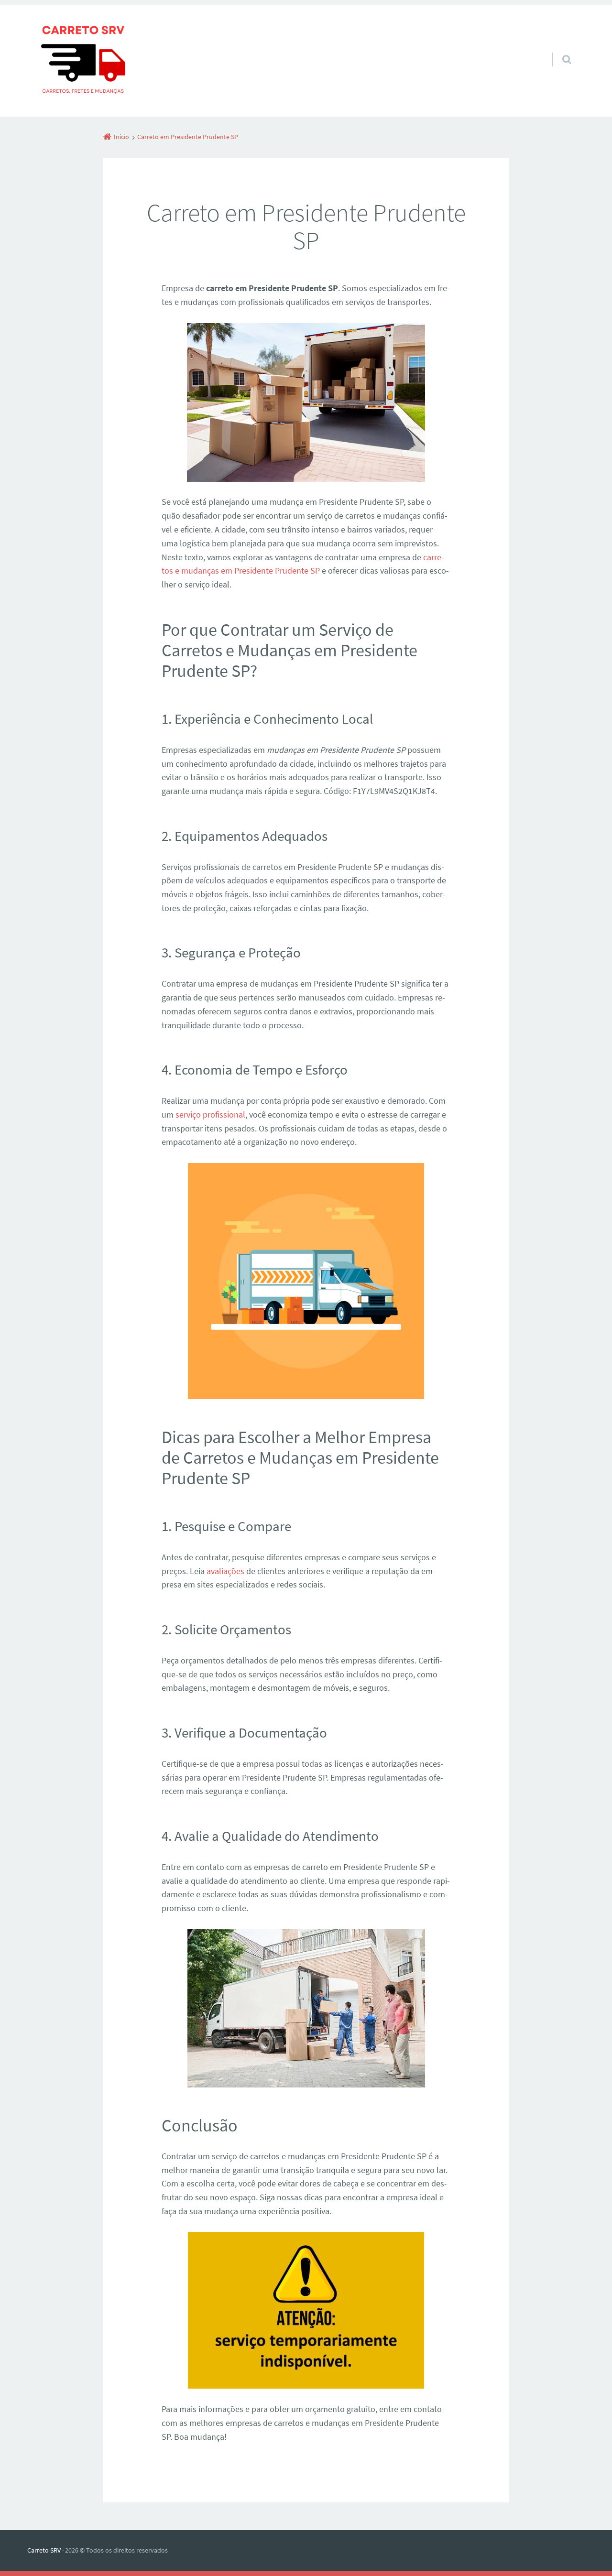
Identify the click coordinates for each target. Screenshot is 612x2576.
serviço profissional (210, 1114)
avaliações (225, 1571)
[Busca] (558, 50)
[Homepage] (83, 61)
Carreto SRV (44, 2550)
